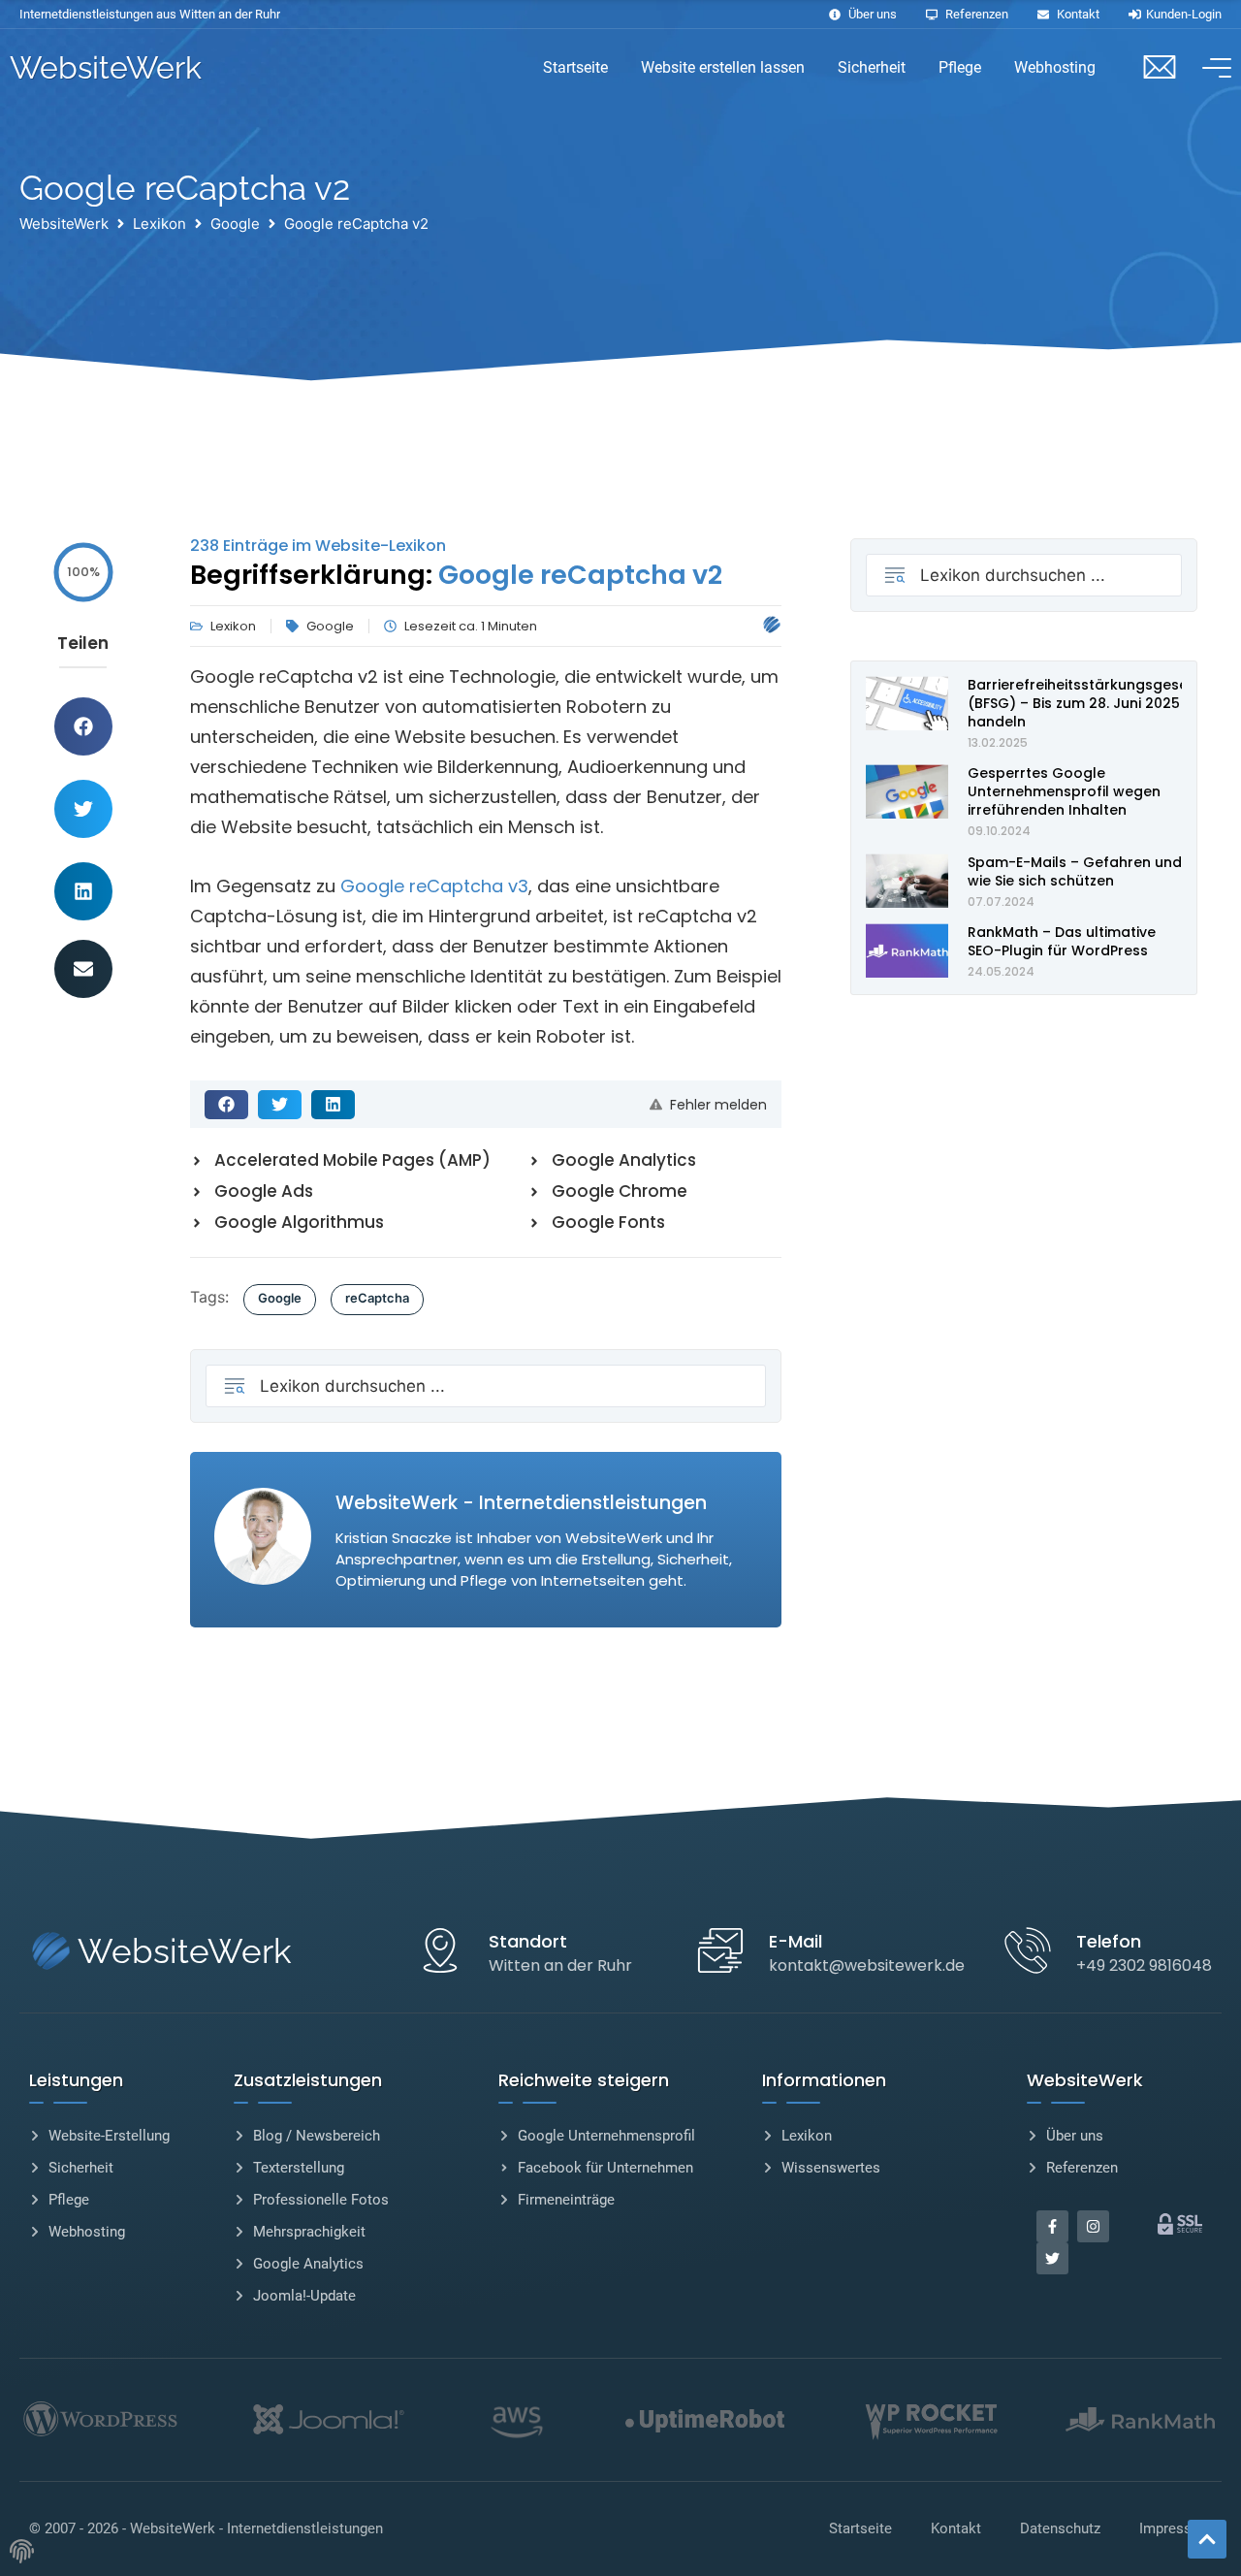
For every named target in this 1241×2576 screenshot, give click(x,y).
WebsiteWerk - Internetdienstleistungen (256, 2528)
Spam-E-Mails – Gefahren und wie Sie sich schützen (1075, 871)
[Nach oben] (1207, 2539)
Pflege (960, 67)
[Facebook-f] (1052, 2226)
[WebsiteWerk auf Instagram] (1093, 2226)
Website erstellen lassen (723, 67)
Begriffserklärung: (456, 575)
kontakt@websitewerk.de (867, 1965)
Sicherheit (872, 67)
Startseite (575, 67)
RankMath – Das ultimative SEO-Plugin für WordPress (1062, 941)
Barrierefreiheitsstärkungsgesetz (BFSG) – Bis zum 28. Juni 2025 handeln (1084, 703)
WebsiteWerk (106, 67)
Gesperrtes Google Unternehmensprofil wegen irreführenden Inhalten (1064, 791)
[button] (83, 726)
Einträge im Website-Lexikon (318, 546)
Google (235, 224)
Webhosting (1055, 67)
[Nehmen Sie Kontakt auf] (1160, 66)
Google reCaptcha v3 (434, 886)
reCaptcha (377, 1298)
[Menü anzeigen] (1212, 68)
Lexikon (159, 224)
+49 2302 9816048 (1144, 1965)
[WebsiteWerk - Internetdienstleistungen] (772, 624)
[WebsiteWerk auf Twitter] (1052, 2258)
